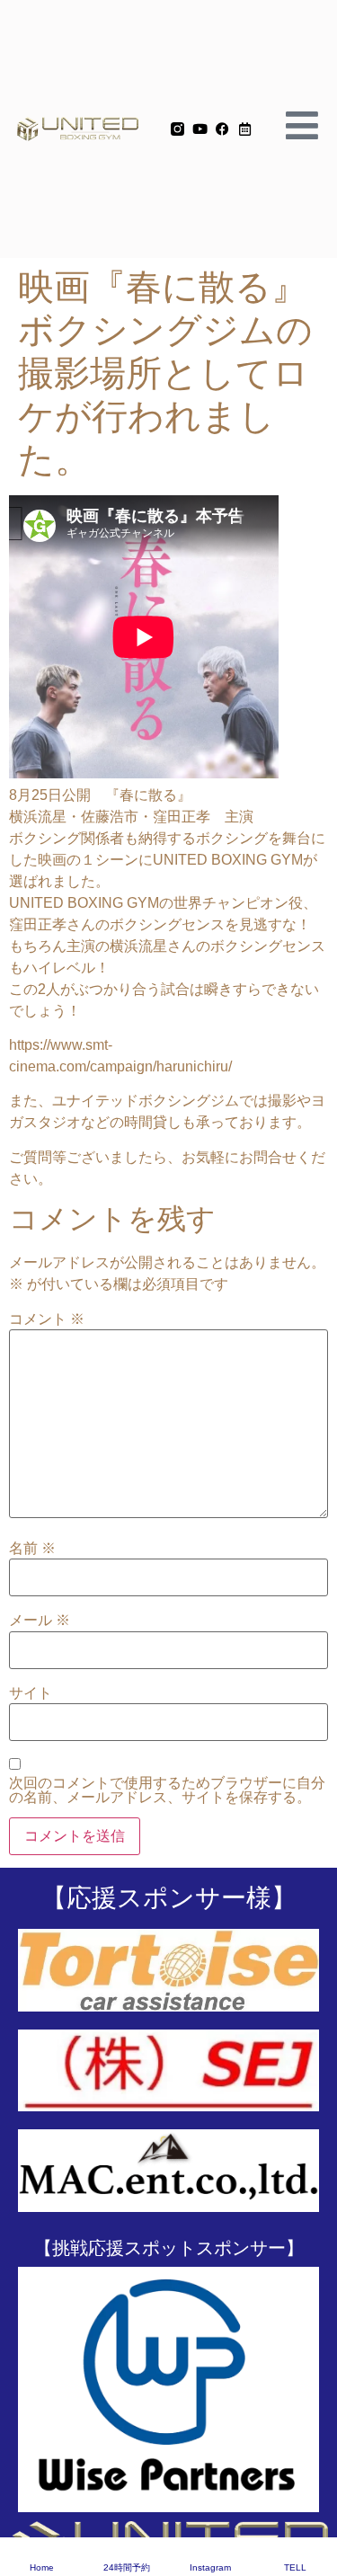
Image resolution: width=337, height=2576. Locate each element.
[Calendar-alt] (245, 129)
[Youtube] (200, 129)
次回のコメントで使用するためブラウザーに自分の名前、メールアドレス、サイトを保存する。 (167, 1790)
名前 (32, 1549)
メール (40, 1621)
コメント (47, 1319)
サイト (31, 1693)
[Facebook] (222, 129)
